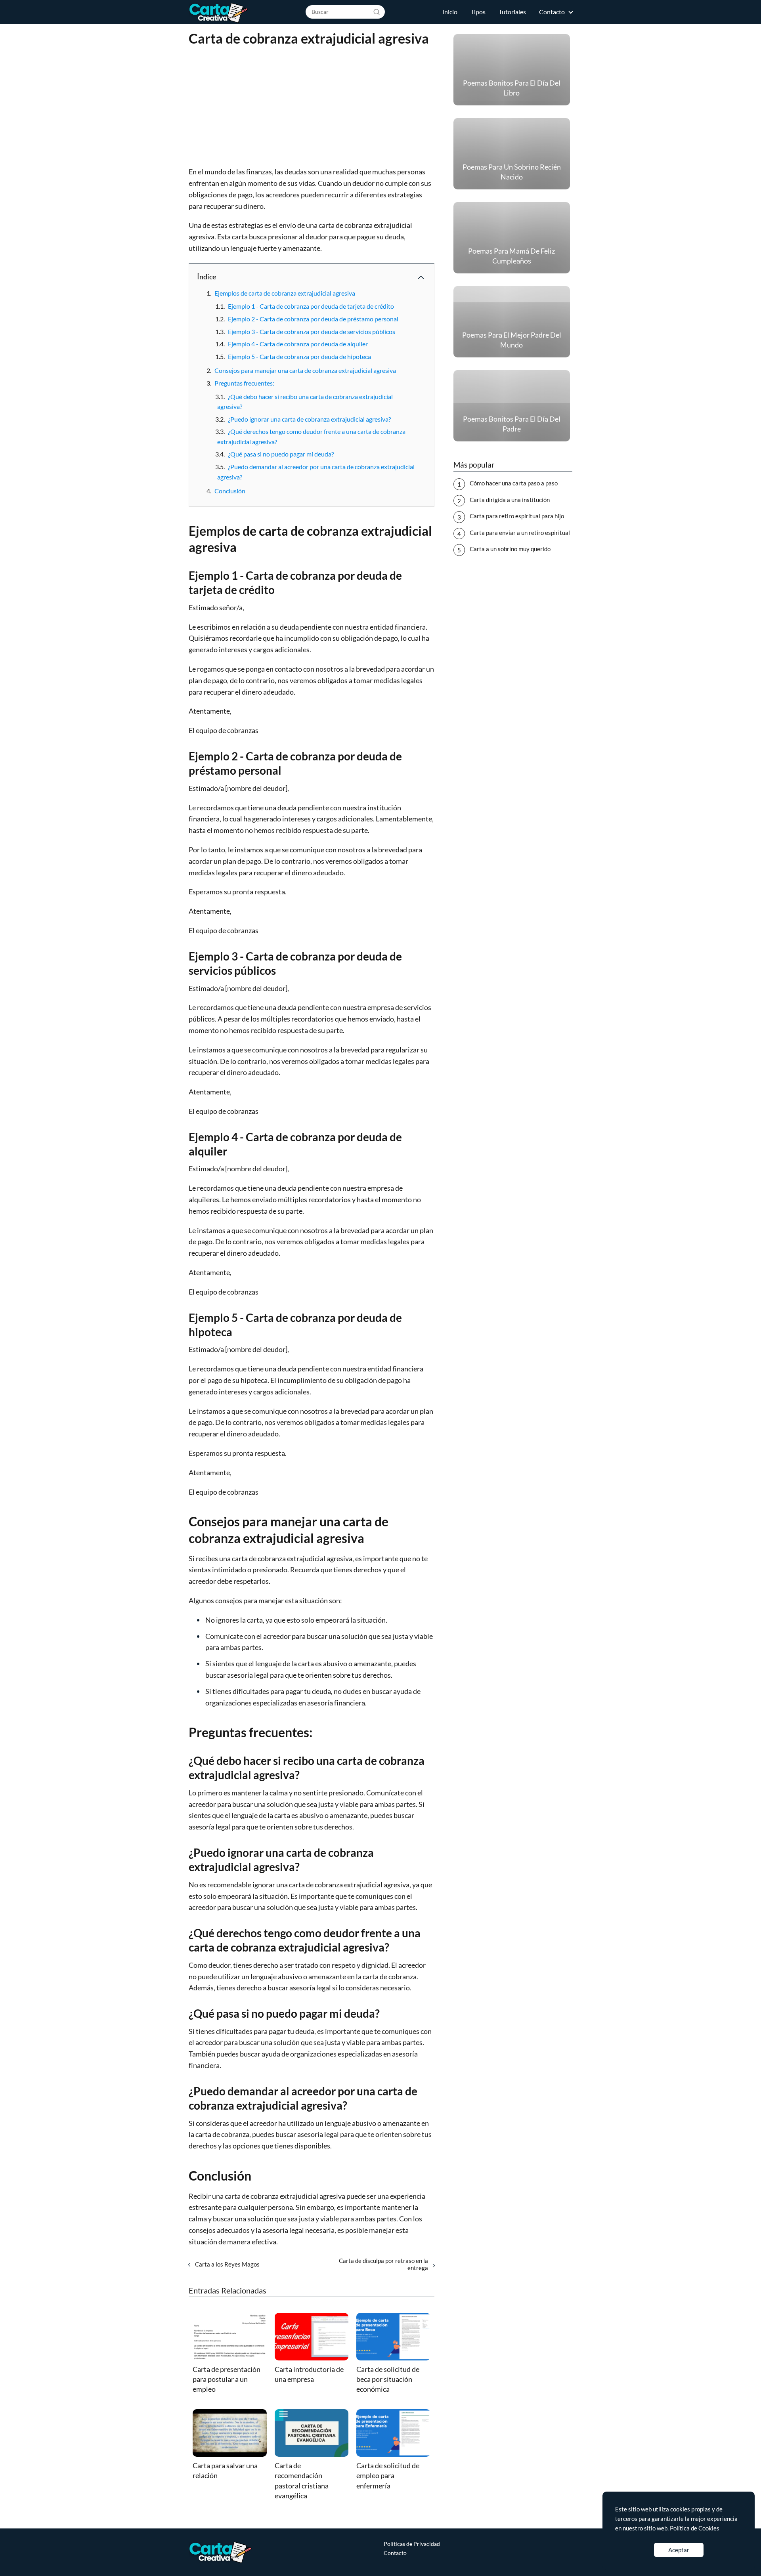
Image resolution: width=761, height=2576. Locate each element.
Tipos (478, 12)
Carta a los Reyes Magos (227, 2264)
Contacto (552, 12)
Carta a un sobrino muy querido (510, 549)
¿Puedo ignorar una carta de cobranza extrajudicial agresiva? (309, 419)
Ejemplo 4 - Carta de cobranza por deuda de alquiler (298, 344)
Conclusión (230, 491)
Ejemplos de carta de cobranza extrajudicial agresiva (285, 293)
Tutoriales (512, 12)
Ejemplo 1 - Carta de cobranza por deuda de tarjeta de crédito (311, 306)
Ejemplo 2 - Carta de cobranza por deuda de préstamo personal (313, 319)
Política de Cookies (695, 2528)
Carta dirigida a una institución (510, 500)
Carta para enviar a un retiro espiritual (520, 533)
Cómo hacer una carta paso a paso (514, 483)
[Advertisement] (312, 107)
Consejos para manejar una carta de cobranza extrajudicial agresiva (305, 370)
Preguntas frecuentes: (244, 383)
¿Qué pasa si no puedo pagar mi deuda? (281, 454)
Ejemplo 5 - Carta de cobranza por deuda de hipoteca (299, 356)
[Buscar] (377, 11)
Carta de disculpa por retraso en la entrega (383, 2264)
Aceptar (679, 2550)
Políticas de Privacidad (412, 2544)
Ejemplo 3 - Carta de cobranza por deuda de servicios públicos (312, 331)
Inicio (450, 12)
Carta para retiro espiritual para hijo (517, 516)
